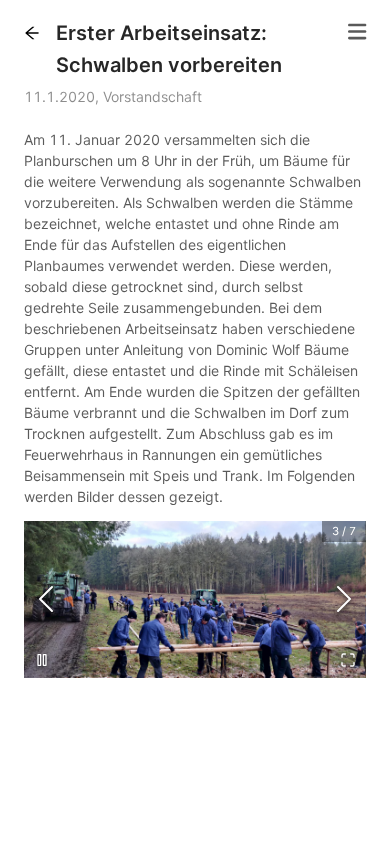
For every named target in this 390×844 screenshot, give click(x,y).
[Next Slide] (344, 599)
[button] (32, 33)
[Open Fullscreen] (348, 660)
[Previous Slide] (46, 599)
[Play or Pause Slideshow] (42, 660)
